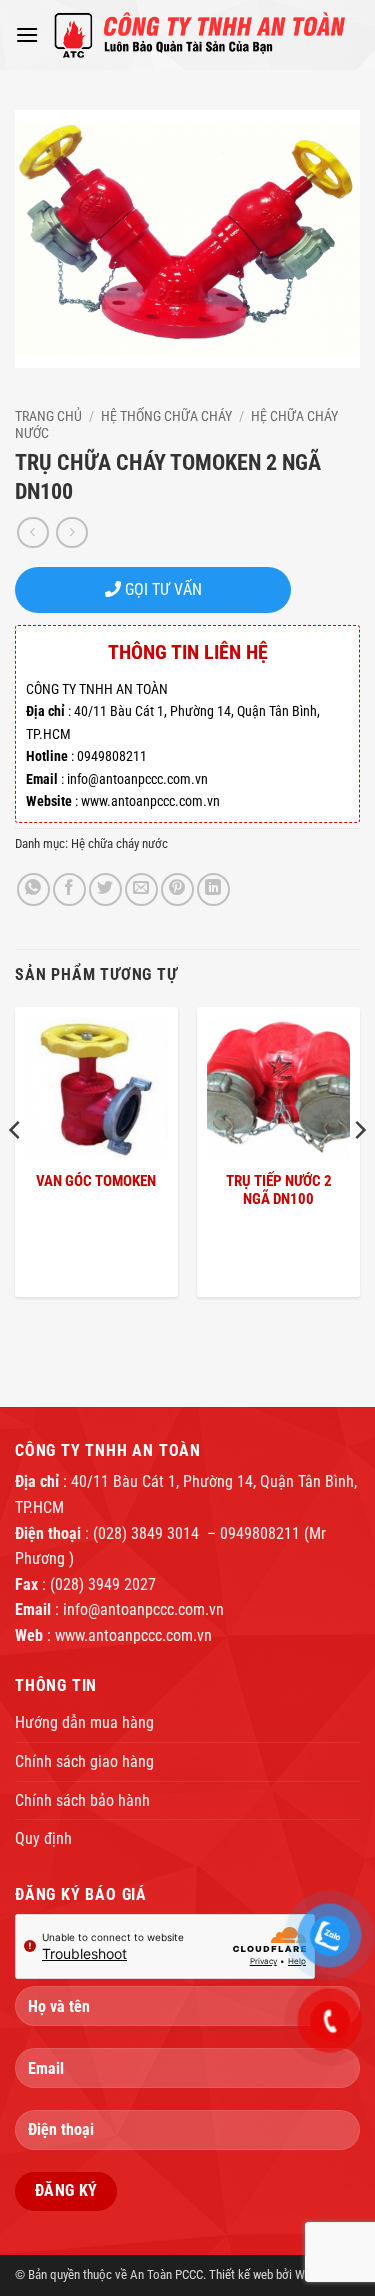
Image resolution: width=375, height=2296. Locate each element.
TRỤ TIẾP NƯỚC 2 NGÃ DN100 (279, 1190)
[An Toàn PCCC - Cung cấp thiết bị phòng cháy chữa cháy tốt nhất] (199, 35)
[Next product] (32, 532)
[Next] (359, 1170)
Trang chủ (48, 416)
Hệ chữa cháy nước (119, 843)
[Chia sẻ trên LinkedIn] (213, 889)
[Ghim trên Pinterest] (177, 889)
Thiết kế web (241, 2274)
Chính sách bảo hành (82, 1800)
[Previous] (16, 1170)
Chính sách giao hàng (84, 1761)
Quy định (43, 1838)
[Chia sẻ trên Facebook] (69, 889)
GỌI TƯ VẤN (161, 589)
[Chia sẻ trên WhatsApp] (33, 889)
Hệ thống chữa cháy (166, 416)
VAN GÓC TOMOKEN (96, 1181)
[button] (27, 34)
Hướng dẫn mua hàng (84, 1722)
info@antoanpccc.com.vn (143, 1609)
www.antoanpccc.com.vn (133, 1635)
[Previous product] (71, 532)
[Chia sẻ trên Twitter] (105, 889)
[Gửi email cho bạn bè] (141, 889)
